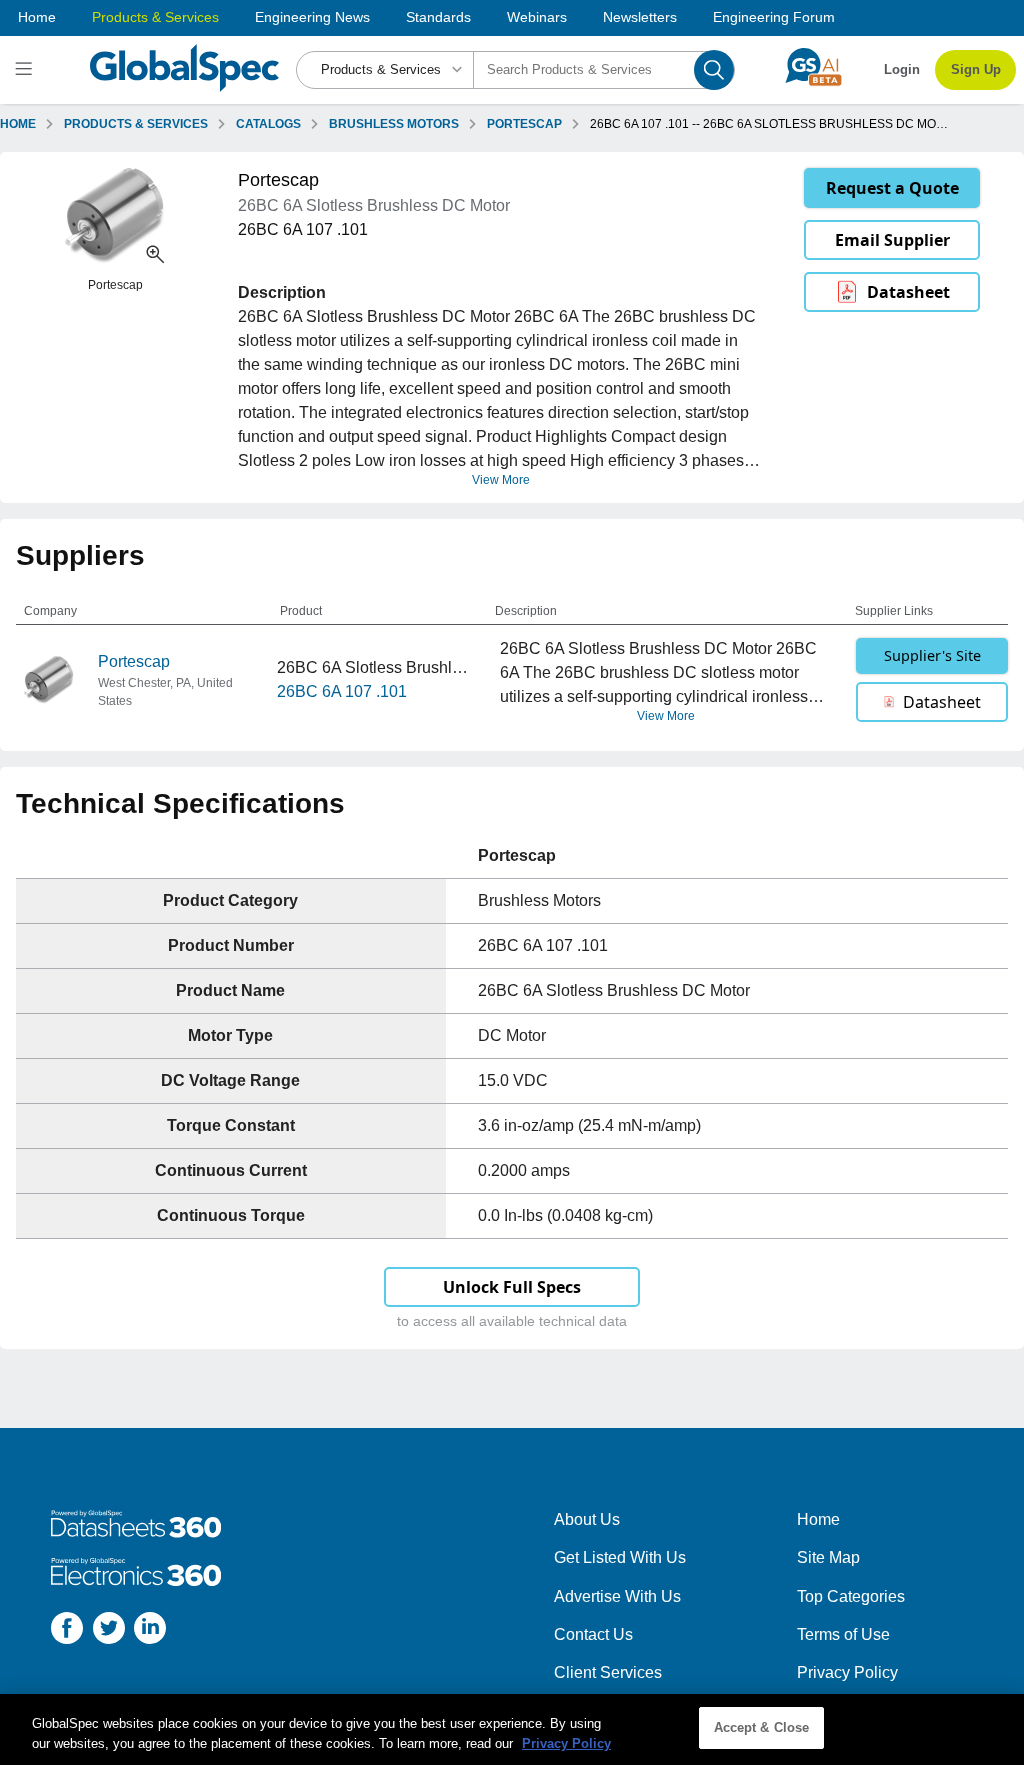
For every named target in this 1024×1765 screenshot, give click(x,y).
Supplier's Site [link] (932, 655)
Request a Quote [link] (892, 188)
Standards (438, 17)
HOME (18, 124)
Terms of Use (843, 1634)
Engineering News (312, 17)
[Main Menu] (26, 70)
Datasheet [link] (908, 292)
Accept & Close (762, 1727)
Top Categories (851, 1596)
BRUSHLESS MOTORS (394, 124)
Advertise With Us (617, 1596)
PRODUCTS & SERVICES (136, 124)
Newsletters (640, 17)
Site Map (828, 1557)
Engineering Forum (774, 17)
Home (37, 17)
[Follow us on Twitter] (109, 1631)
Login (902, 69)
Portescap (134, 661)
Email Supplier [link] (892, 240)
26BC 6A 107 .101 (342, 691)
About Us (587, 1519)
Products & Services (155, 17)
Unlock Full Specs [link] (512, 1287)
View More (501, 480)
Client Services (608, 1672)
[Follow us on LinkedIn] (150, 1631)
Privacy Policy (847, 1672)
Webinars (537, 17)
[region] (512, 1729)
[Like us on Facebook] (67, 1631)
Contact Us (593, 1634)
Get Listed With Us (620, 1557)
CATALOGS (268, 124)
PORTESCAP (524, 124)
